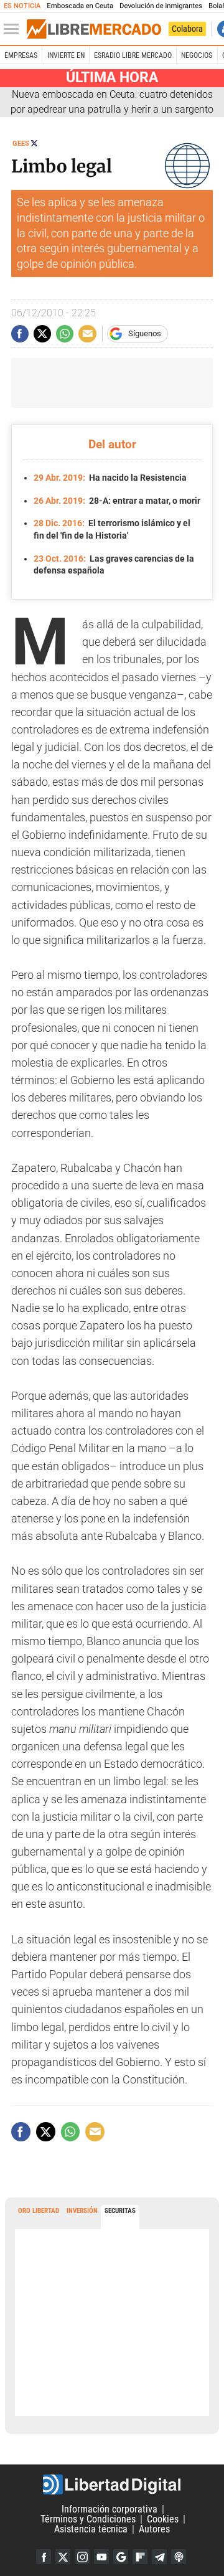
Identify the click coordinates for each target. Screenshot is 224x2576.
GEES (21, 144)
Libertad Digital (112, 2484)
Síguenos (145, 333)
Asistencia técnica (91, 2529)
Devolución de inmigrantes (161, 6)
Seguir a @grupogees (34, 143)
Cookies (163, 2519)
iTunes (179, 2557)
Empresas (21, 55)
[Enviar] (65, 334)
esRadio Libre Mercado (133, 55)
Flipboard (140, 2557)
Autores (154, 2529)
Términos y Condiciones (88, 2519)
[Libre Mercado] (94, 29)
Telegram (159, 2557)
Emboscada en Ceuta (80, 6)
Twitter (63, 2557)
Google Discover (121, 2557)
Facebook (44, 2557)
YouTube (101, 2557)
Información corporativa (110, 2509)
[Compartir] (20, 334)
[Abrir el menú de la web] (14, 29)
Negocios (197, 55)
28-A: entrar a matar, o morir (117, 501)
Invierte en (66, 55)
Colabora (187, 29)
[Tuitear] (42, 334)
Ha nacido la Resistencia (110, 478)
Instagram (82, 2557)
